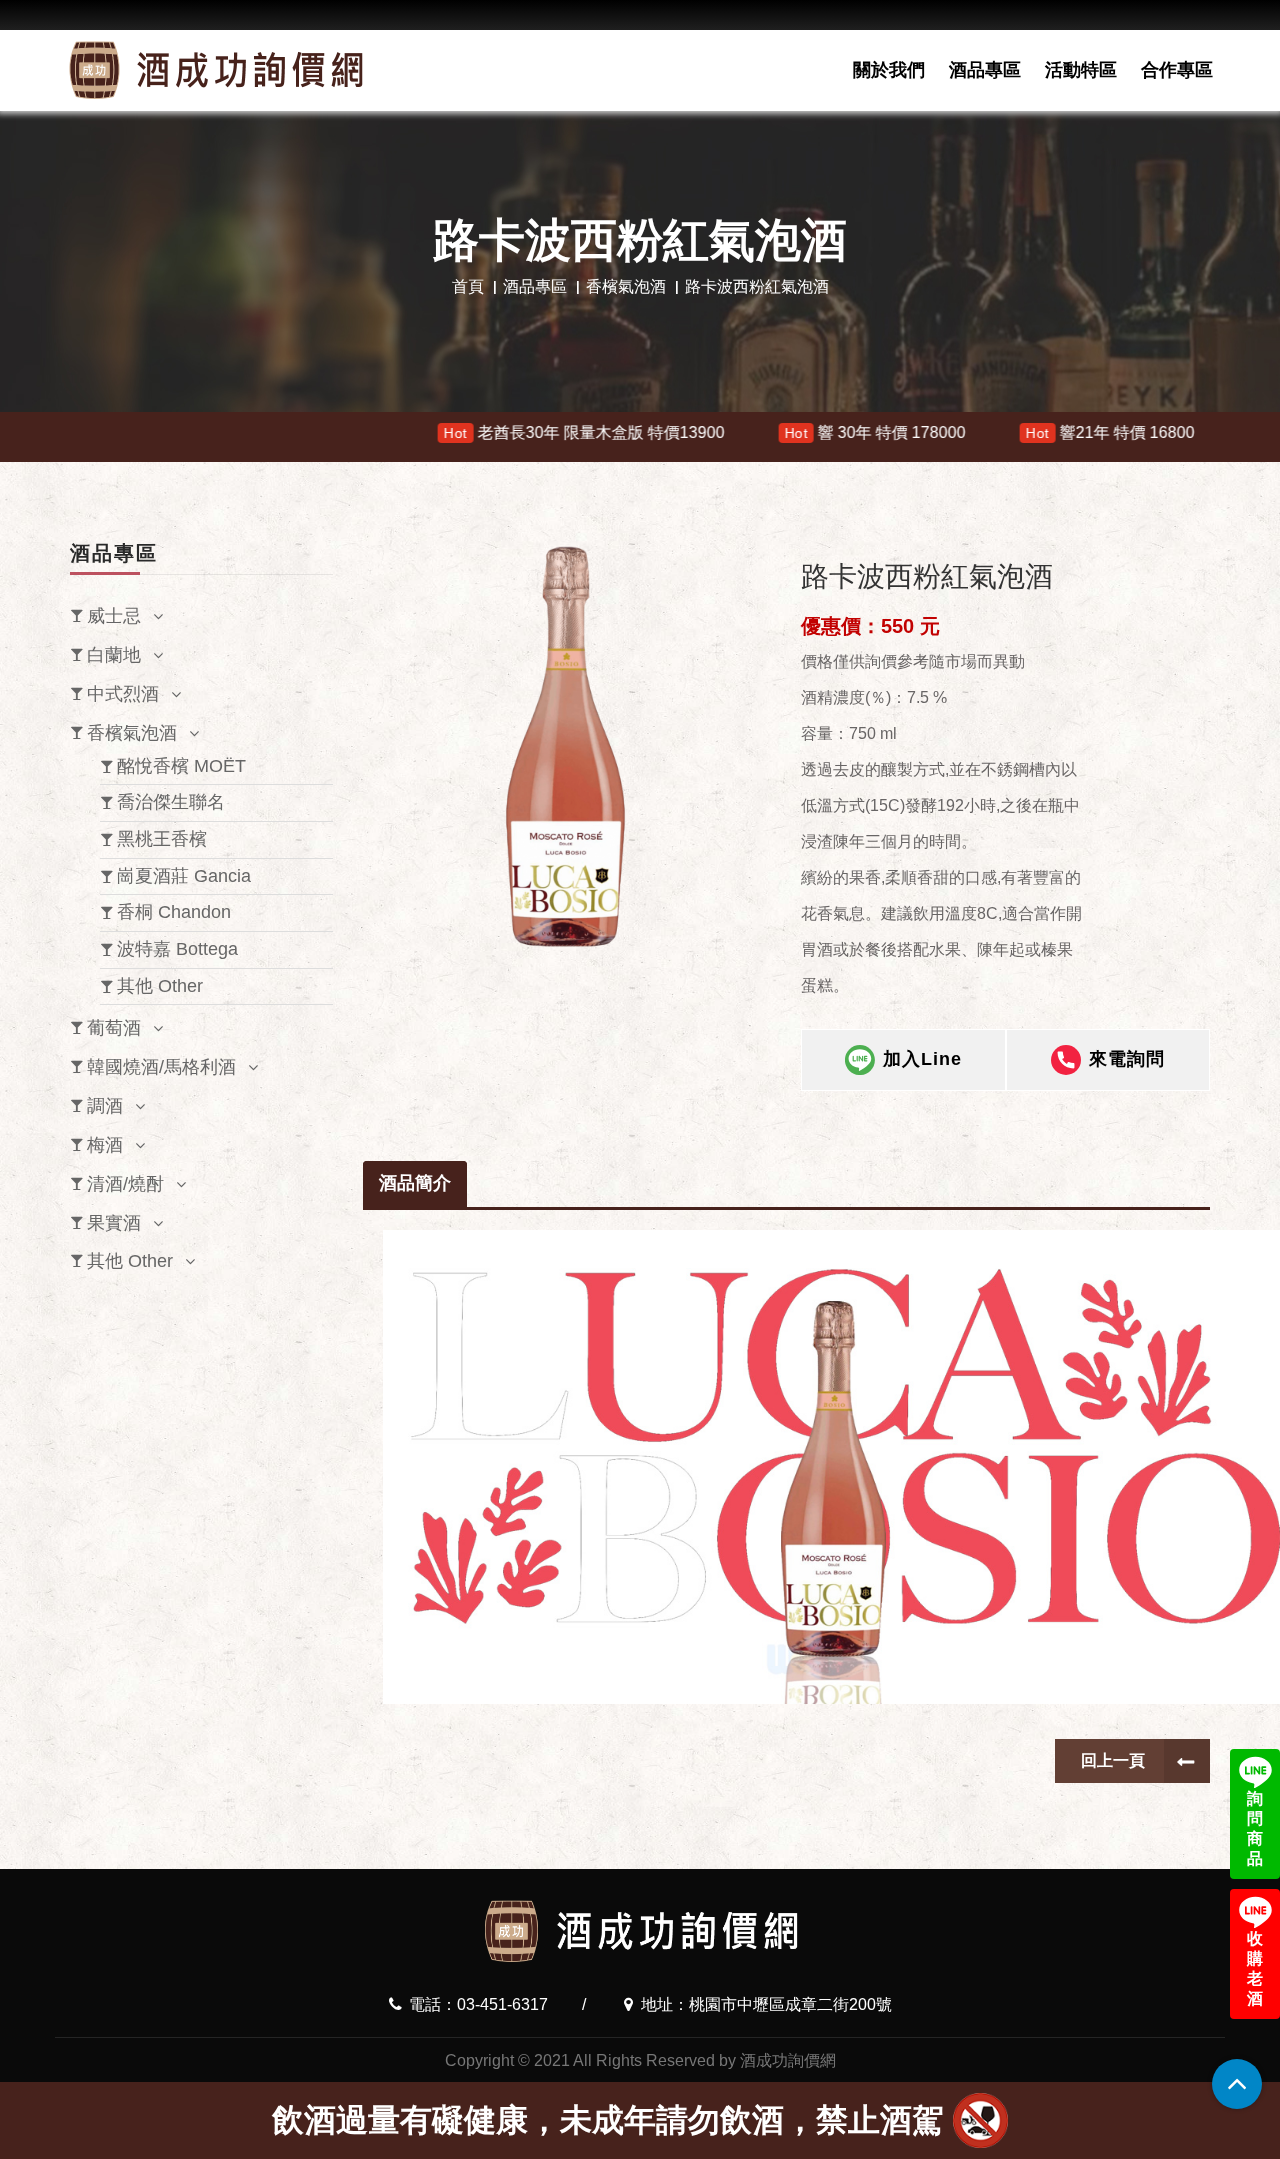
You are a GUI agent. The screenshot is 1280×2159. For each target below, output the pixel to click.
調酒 (105, 1106)
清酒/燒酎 (125, 1184)
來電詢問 (1127, 1059)
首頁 (468, 286)
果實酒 (114, 1223)
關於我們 (889, 70)
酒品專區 (985, 70)
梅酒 (105, 1145)
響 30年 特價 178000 (745, 432)
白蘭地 (114, 655)
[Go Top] (1237, 2084)
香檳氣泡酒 (626, 286)
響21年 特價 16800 (979, 432)
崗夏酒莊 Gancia (184, 876)
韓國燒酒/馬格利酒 (161, 1067)
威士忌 (114, 616)
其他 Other (160, 986)
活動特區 (1081, 70)
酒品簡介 (415, 1183)
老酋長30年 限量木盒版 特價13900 (453, 432)
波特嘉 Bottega (177, 949)
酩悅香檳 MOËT (181, 766)
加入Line (922, 1059)
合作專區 (1177, 70)
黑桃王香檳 (162, 839)
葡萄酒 (114, 1028)
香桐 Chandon (174, 912)
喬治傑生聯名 (171, 802)
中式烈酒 (123, 694)
